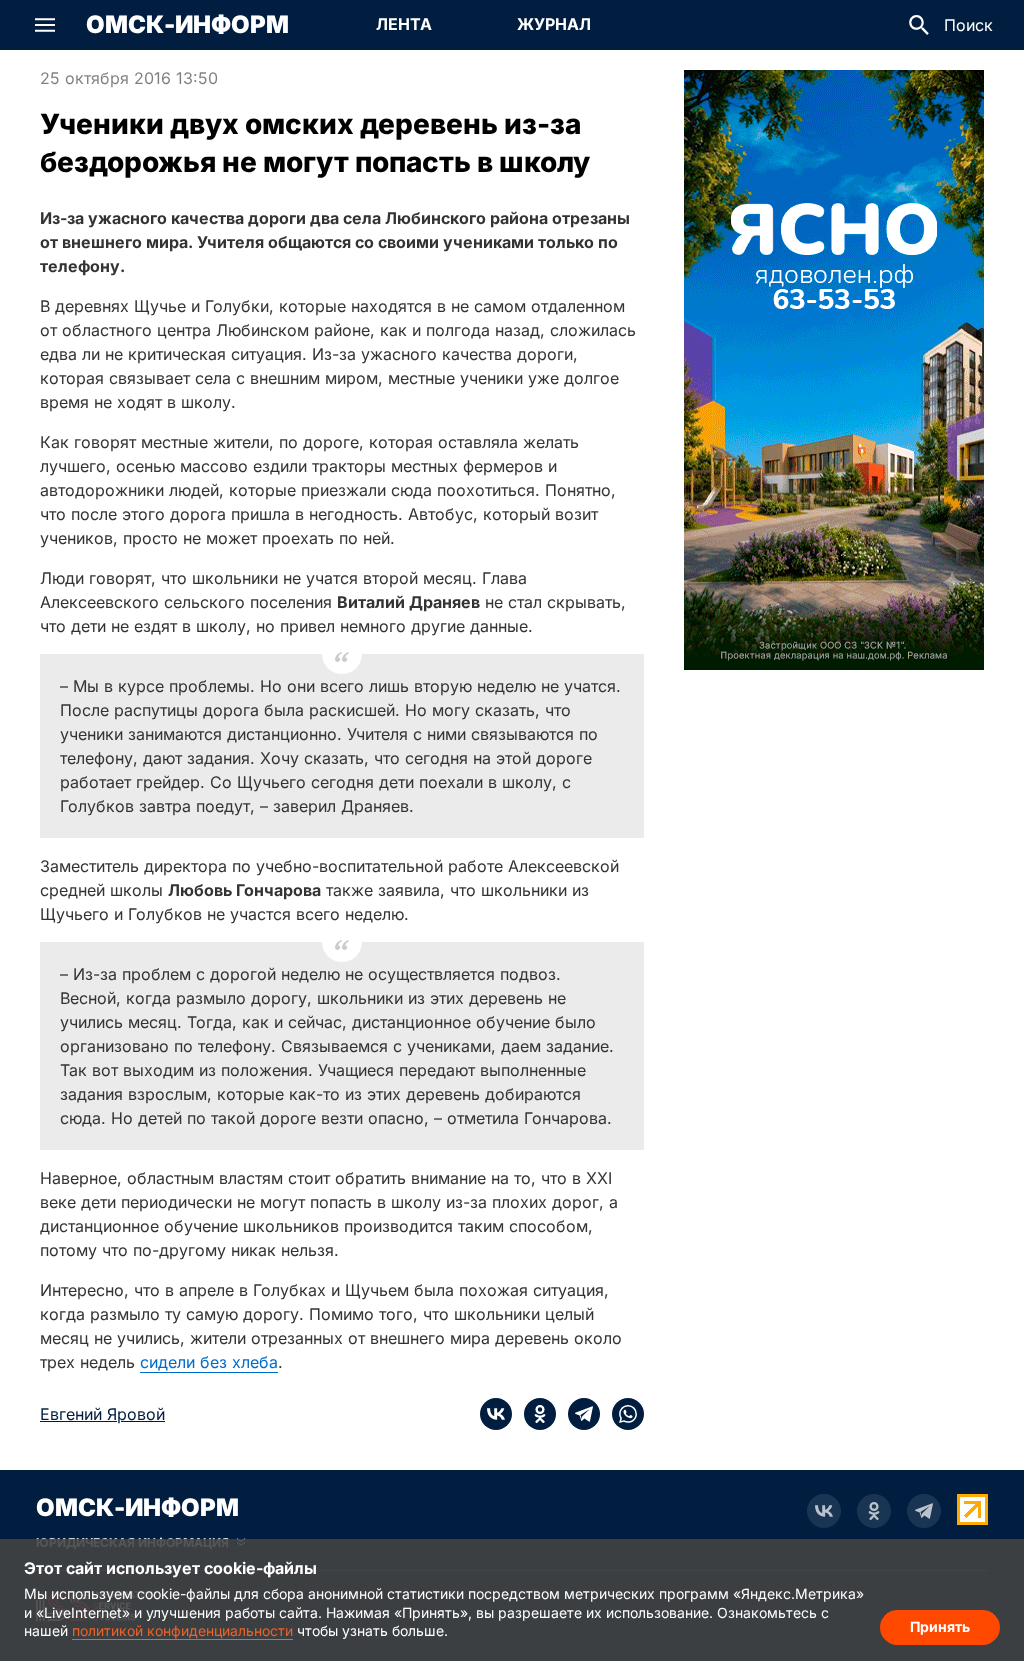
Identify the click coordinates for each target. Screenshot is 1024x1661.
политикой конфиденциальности (182, 1630)
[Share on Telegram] (578, 1414)
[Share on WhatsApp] (622, 1414)
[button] (45, 25)
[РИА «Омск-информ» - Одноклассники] (874, 1511)
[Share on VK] (496, 1414)
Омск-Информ (187, 25)
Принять (940, 1626)
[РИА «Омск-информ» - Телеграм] (924, 1511)
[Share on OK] (534, 1414)
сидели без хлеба (209, 1362)
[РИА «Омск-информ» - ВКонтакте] (824, 1511)
